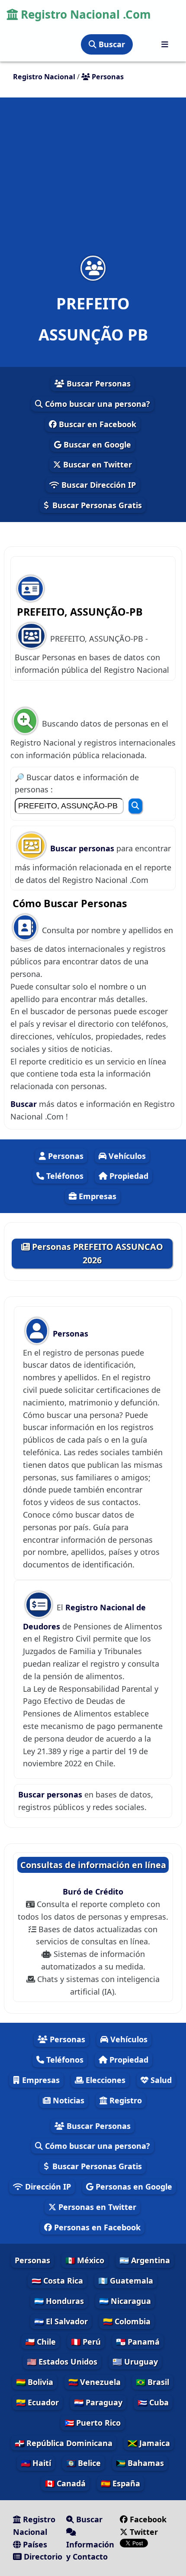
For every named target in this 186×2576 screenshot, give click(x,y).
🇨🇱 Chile (40, 2342)
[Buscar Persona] (135, 806)
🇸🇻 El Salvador (61, 2321)
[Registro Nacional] (165, 44)
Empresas (96, 1196)
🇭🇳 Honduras (59, 2301)
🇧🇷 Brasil (152, 2382)
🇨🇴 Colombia (127, 2321)
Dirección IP (47, 2187)
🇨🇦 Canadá (65, 2483)
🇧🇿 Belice (83, 2463)
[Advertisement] (93, 182)
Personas (65, 1156)
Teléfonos (64, 1176)
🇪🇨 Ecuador (37, 2402)
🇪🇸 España (120, 2483)
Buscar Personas (98, 383)
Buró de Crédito (93, 1891)
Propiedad (128, 1176)
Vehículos (126, 1156)
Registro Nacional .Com (84, 14)
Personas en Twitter (96, 2207)
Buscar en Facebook (96, 424)
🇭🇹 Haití (36, 2463)
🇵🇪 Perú (86, 2342)
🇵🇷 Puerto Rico (93, 2423)
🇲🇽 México (85, 2260)
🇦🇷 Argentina (145, 2260)
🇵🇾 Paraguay (98, 2402)
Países (34, 2544)
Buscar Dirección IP (98, 485)
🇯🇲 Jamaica (149, 2443)
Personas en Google (133, 2187)
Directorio (42, 2557)
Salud (160, 2080)
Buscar (111, 44)
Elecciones (104, 2080)
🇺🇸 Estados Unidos (62, 2362)
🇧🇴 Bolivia (35, 2382)
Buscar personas (83, 848)
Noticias (67, 2100)
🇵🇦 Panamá (138, 2342)
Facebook (148, 2519)
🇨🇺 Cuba (153, 2402)
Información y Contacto (90, 2551)
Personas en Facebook (96, 2227)
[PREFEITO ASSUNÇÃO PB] (93, 268)
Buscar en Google (96, 444)
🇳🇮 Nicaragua (125, 2301)
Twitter (143, 2532)
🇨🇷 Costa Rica (57, 2281)
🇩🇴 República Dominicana (64, 2443)
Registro (125, 2100)
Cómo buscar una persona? (96, 404)
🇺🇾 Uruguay (135, 2362)
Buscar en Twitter (96, 464)
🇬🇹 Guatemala (126, 2281)
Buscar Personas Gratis (96, 505)
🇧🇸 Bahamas (140, 2463)
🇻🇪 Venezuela (95, 2382)
